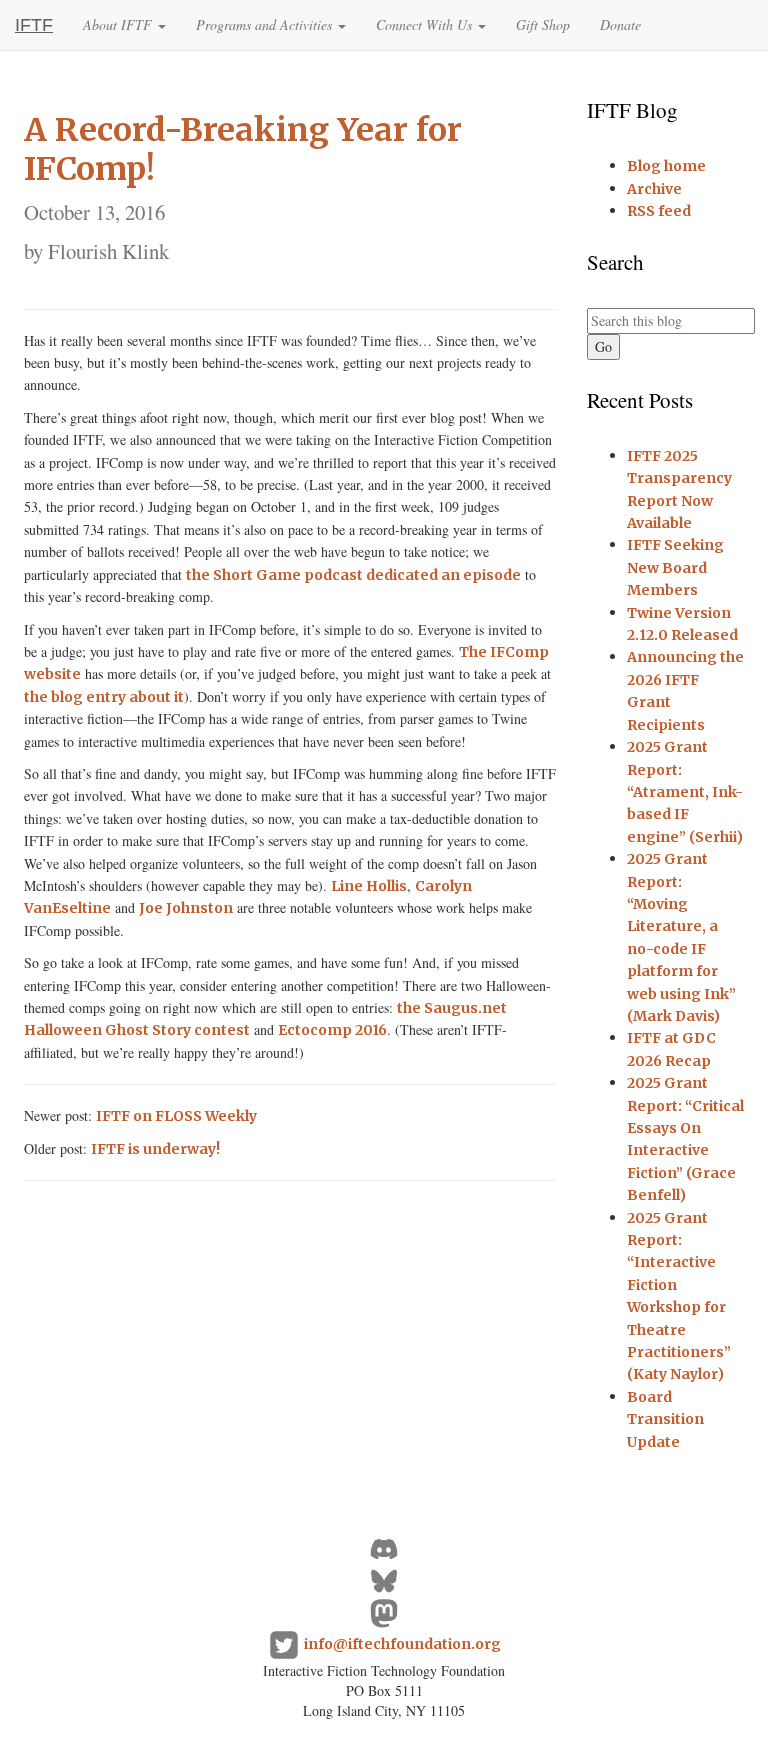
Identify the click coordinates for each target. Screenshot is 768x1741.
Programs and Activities (266, 24)
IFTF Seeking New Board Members (675, 567)
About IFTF (119, 24)
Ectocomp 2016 (332, 1030)
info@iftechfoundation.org (402, 1644)
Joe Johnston (186, 908)
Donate (620, 24)
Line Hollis (369, 886)
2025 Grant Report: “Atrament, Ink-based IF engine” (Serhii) (685, 792)
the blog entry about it (104, 697)
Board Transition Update (665, 1419)
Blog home (666, 166)
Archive (654, 189)
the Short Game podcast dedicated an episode (353, 575)
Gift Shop (543, 24)
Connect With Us (426, 24)
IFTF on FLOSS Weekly (176, 1116)
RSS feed (659, 211)
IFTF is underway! (155, 1149)
